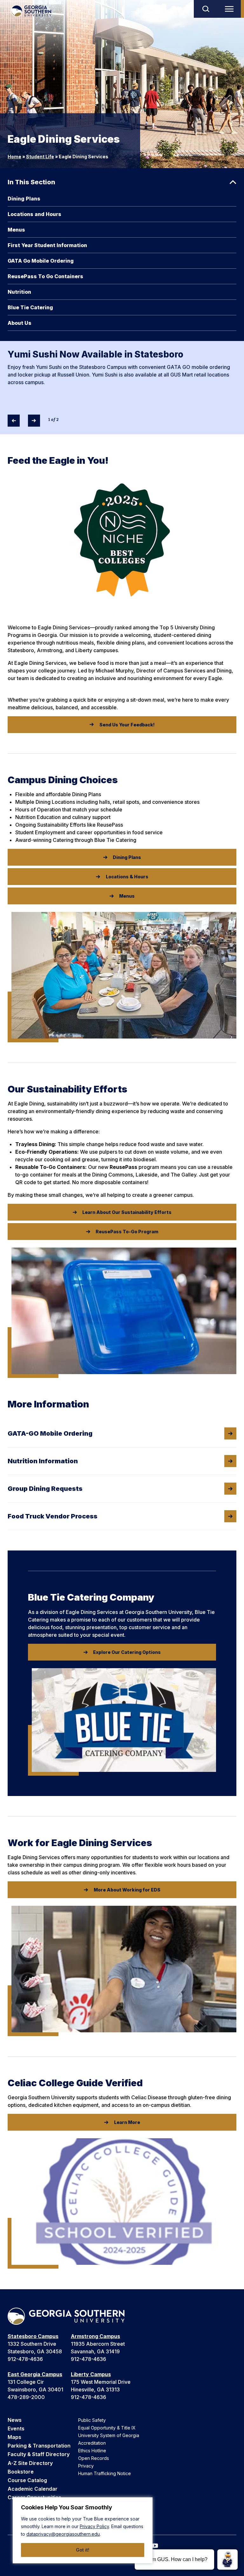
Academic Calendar (33, 2489)
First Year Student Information (47, 245)
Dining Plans (24, 199)
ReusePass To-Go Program (127, 1232)
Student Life (40, 157)
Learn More (127, 2122)
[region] (83, 2530)
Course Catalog (27, 2480)
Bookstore (21, 2472)
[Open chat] (227, 2560)
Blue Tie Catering (30, 307)
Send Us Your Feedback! (127, 725)
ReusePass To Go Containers (45, 276)
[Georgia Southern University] (31, 11)
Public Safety (92, 2420)
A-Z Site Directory (30, 2463)
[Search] (206, 9)
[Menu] (231, 9)
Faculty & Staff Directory (39, 2454)
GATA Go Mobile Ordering (41, 261)
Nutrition (19, 292)
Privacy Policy (94, 2526)
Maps (14, 2437)
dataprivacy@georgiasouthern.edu (63, 2534)
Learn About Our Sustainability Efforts (127, 1212)
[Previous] (14, 421)
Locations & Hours (127, 877)
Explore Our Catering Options (127, 1652)
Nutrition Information (43, 1461)
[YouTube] (155, 2546)
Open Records (94, 2458)
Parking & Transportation (39, 2446)
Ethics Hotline (92, 2451)
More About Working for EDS (127, 1890)
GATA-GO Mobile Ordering (50, 1433)
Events (16, 2429)
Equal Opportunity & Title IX (107, 2428)
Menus (16, 230)
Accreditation (92, 2443)
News (15, 2420)
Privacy (86, 2466)
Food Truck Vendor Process (53, 1516)
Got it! (83, 2550)
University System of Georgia (109, 2435)
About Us (20, 323)
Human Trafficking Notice (105, 2473)
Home (14, 157)
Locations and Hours (34, 214)
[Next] (34, 421)
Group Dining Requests (45, 1489)
